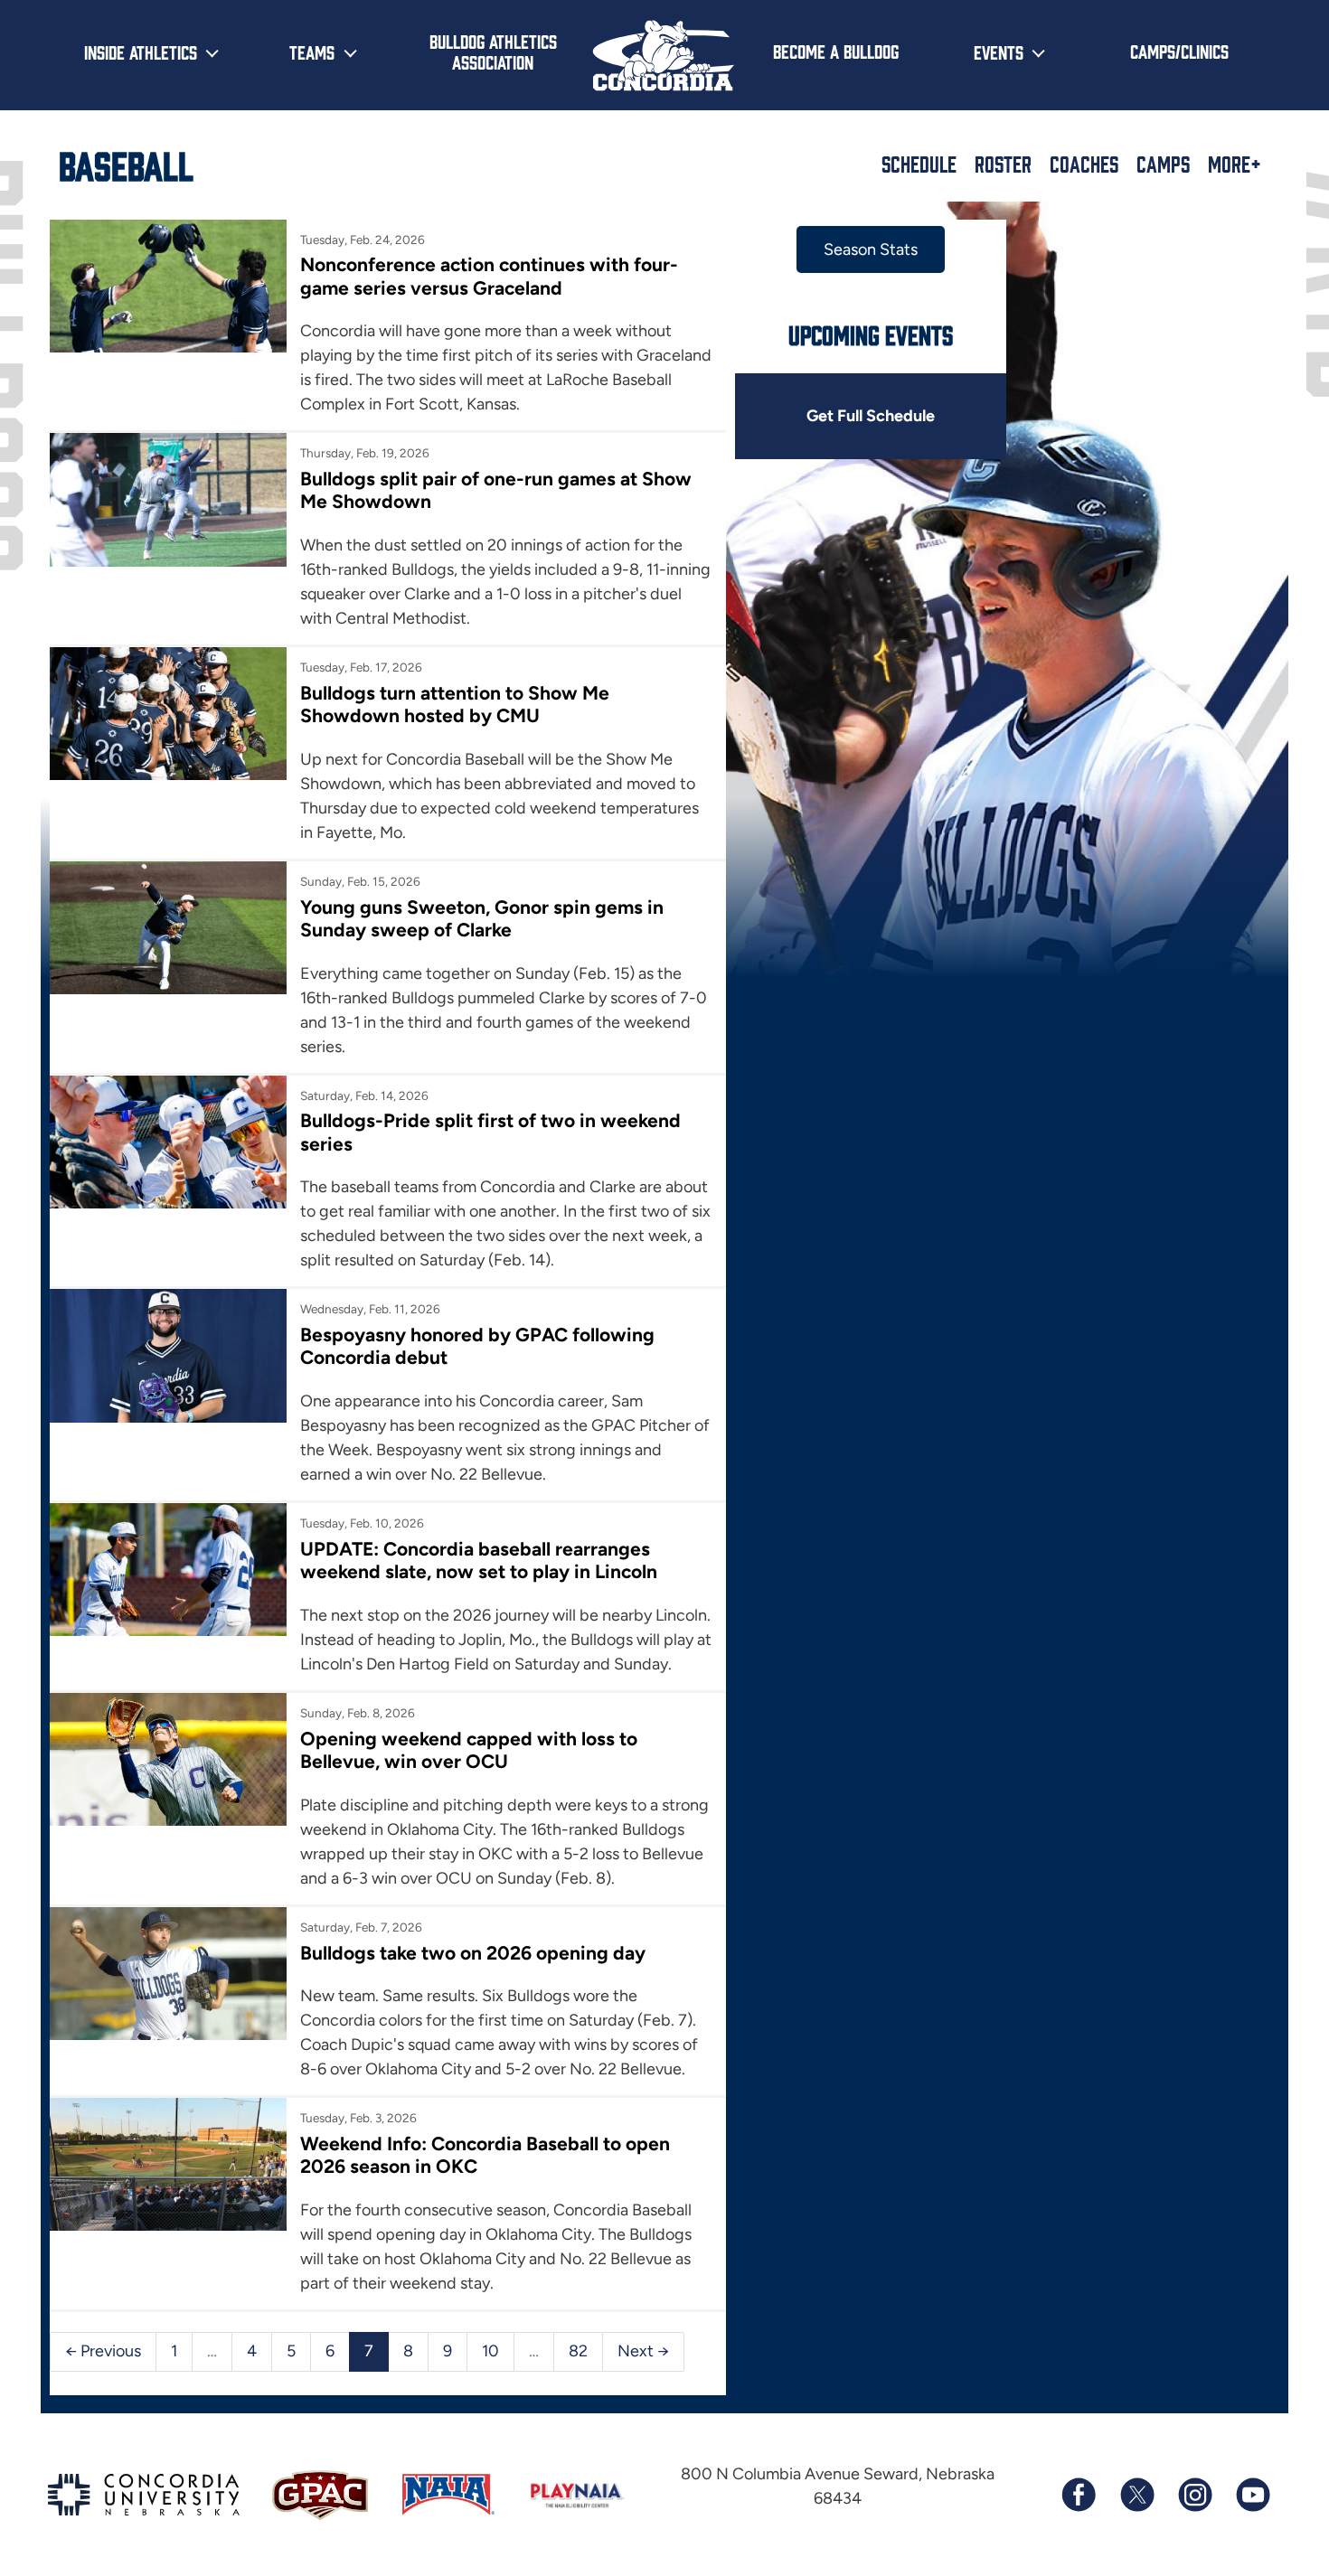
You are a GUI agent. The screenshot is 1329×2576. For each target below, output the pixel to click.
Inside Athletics (141, 52)
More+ (1235, 164)
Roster (1003, 164)
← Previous (103, 2351)
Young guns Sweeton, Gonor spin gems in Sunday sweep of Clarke (482, 918)
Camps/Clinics (1179, 51)
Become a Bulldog (836, 51)
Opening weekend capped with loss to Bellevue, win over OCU (469, 1750)
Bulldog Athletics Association (493, 51)
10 (490, 2351)
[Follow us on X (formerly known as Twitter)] (1136, 2495)
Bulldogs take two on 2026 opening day (473, 1953)
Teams (312, 52)
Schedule (919, 164)
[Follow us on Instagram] (1194, 2495)
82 (578, 2351)
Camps (1163, 164)
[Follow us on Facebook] (1079, 2495)
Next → (643, 2351)
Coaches (1084, 164)
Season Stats (871, 249)
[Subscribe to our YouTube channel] (1252, 2495)
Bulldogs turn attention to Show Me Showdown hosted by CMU (455, 704)
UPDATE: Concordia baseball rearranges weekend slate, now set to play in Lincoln (479, 1560)
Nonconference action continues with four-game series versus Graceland (489, 276)
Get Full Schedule (871, 416)
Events (999, 52)
